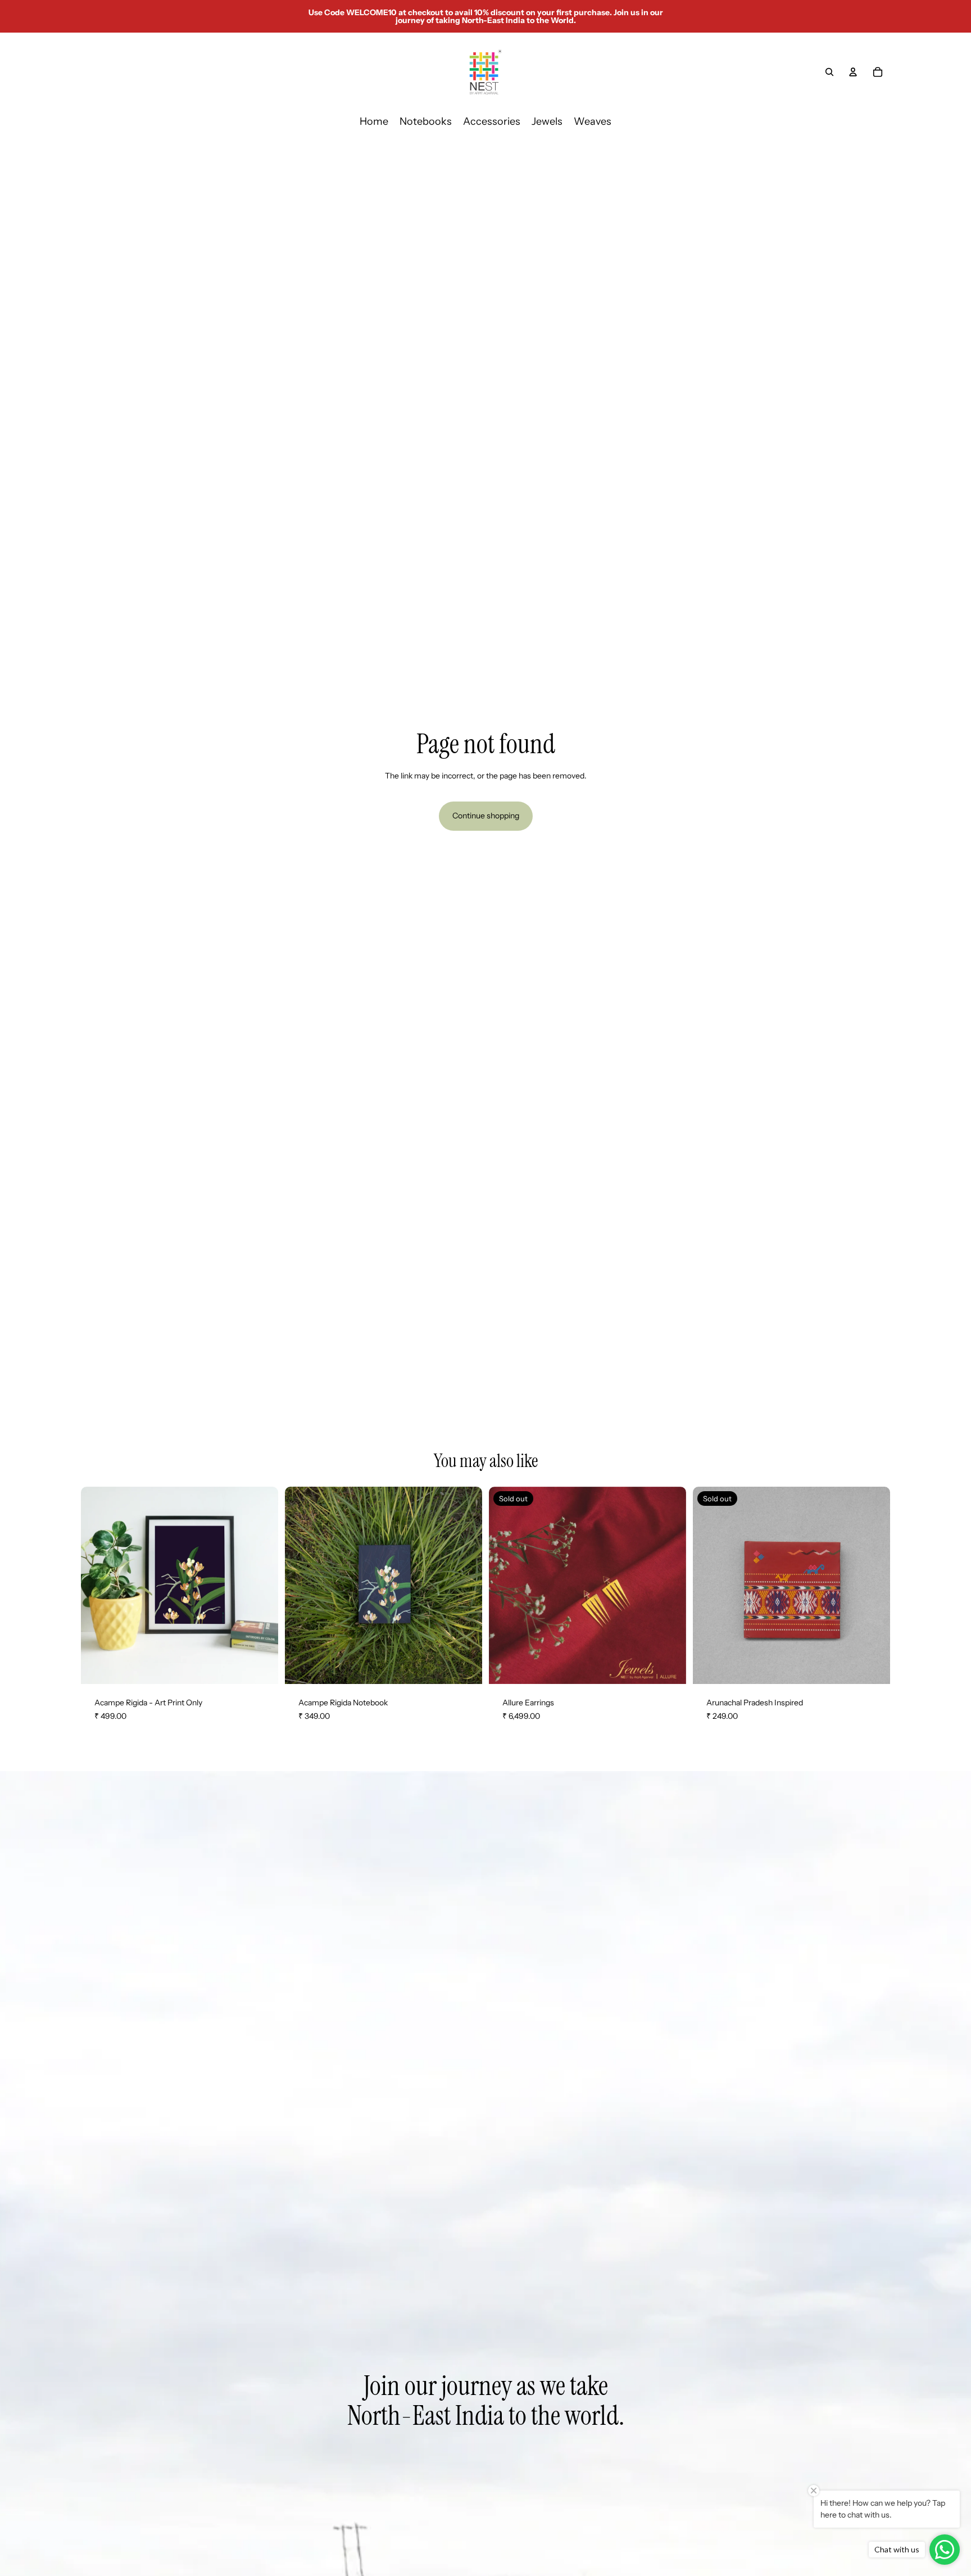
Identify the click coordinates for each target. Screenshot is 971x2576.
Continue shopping (486, 816)
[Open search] (829, 72)
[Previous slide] (506, 1585)
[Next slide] (669, 1585)
